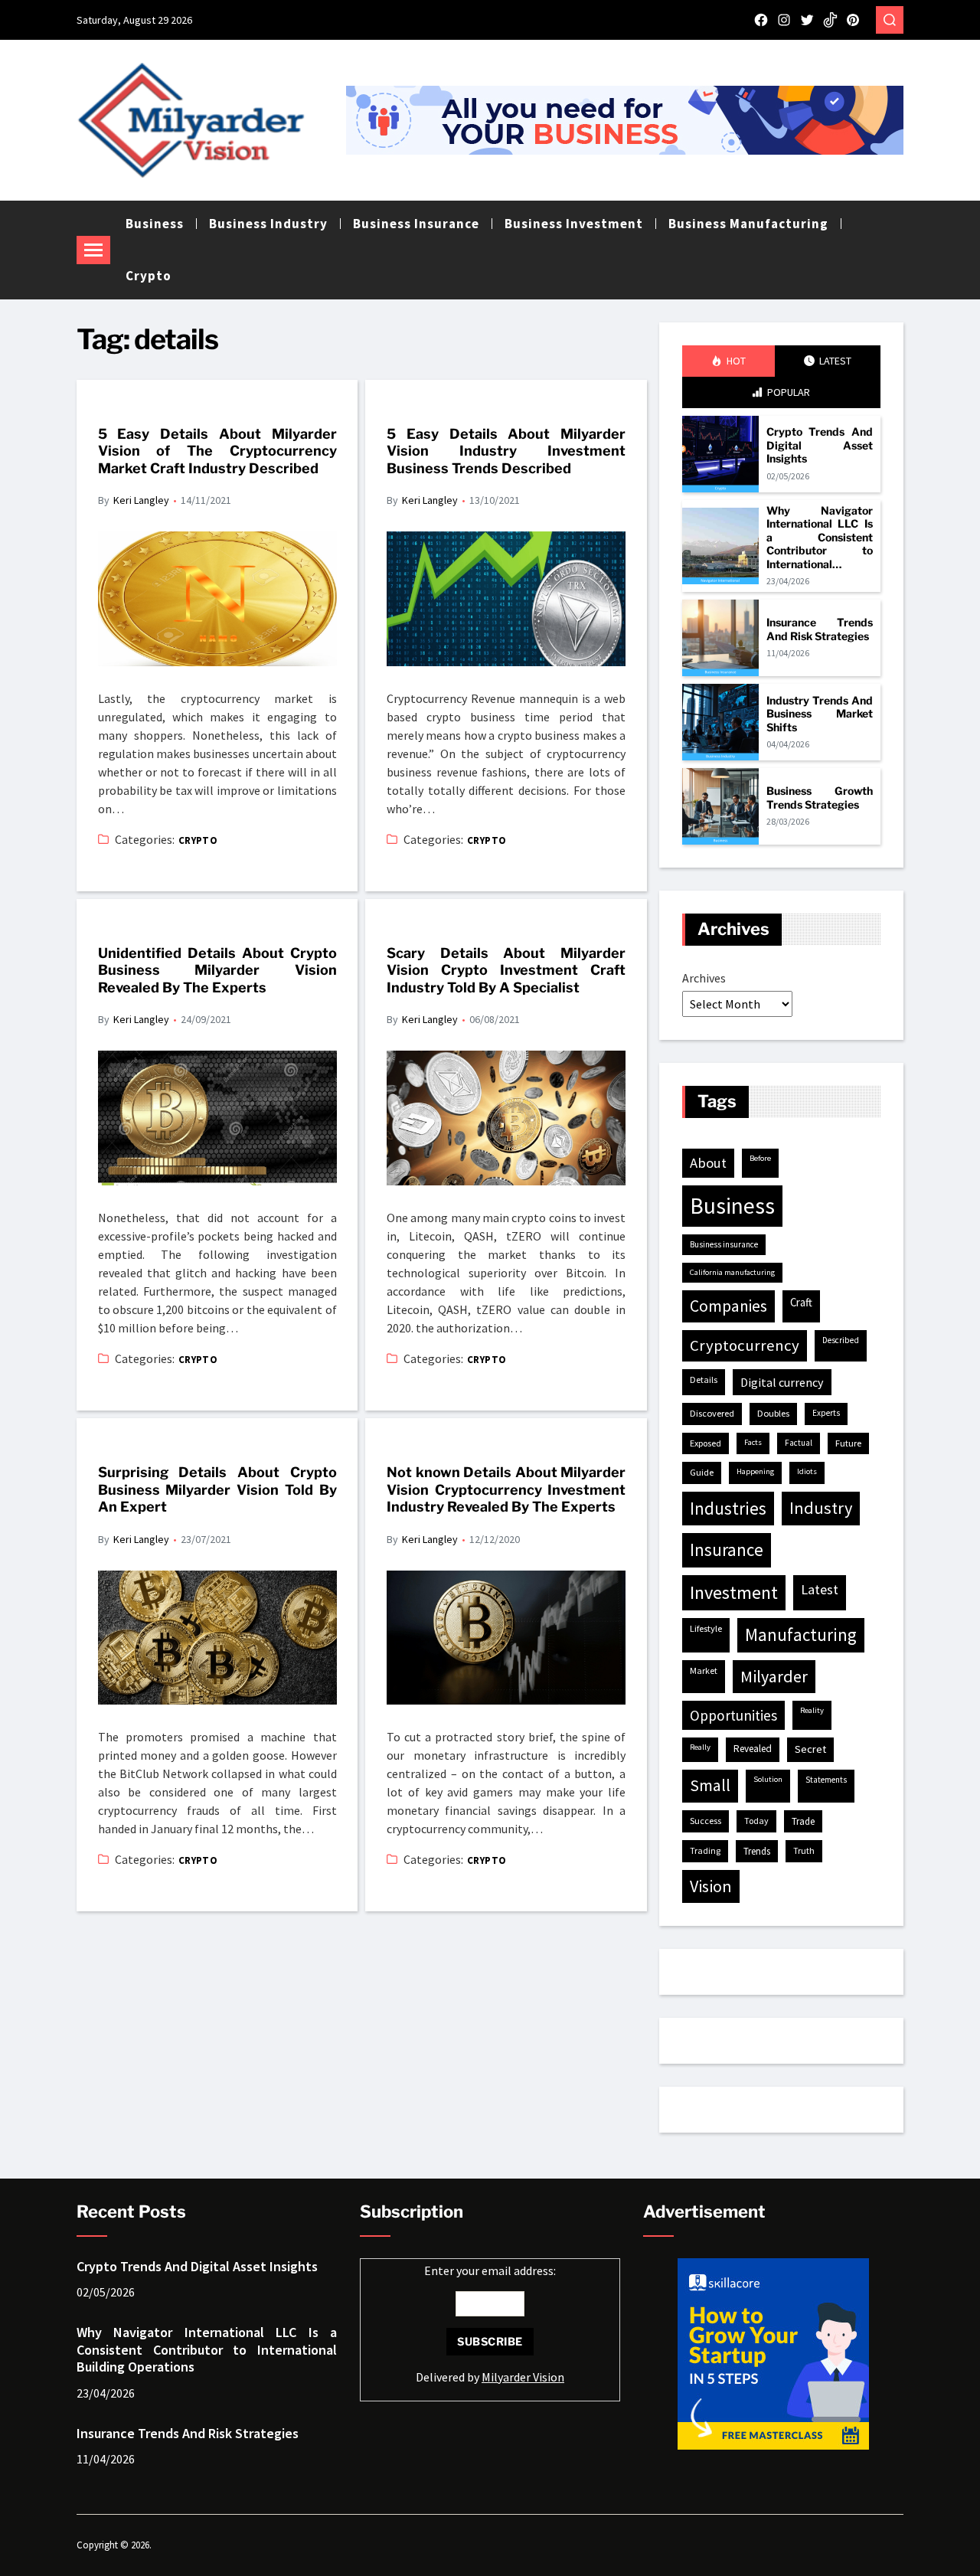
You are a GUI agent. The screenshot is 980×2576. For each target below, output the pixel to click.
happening (755, 1471)
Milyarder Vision (523, 2377)
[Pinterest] (853, 20)
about (708, 1163)
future (848, 1443)
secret (810, 1749)
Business (155, 224)
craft (801, 1302)
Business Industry (268, 224)
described (841, 1340)
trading (705, 1850)
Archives (704, 978)
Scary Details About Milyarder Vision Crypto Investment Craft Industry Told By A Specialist (506, 970)
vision (711, 1886)
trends (757, 1851)
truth (804, 1850)
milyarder (774, 1676)
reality (812, 1710)
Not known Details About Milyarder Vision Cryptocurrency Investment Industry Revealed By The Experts (506, 1489)
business (732, 1206)
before (760, 1158)
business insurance (724, 1244)
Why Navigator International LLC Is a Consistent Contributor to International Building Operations (820, 538)
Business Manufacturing (748, 224)
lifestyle (706, 1628)
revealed (753, 1749)
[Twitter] (807, 20)
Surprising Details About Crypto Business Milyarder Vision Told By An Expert (217, 1489)
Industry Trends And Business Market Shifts (820, 714)
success (706, 1821)
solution (768, 1779)
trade (803, 1821)
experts (826, 1413)
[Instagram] (784, 20)
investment (734, 1592)
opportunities (733, 1715)
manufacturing (801, 1635)
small (710, 1785)
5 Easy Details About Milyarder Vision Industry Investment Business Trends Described (506, 451)
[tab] (728, 361)
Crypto (149, 276)
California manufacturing (732, 1272)
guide (702, 1472)
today (756, 1821)
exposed (706, 1443)
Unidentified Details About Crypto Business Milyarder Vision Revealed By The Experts (217, 970)
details (704, 1380)
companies (728, 1306)
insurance (727, 1550)
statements (826, 1780)
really (700, 1747)
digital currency (782, 1382)
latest (820, 1589)
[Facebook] (761, 20)
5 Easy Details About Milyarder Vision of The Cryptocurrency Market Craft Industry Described (217, 451)
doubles (773, 1413)
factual (799, 1443)
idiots (807, 1471)
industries (728, 1508)
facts (753, 1442)
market (704, 1670)
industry (821, 1508)
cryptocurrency (745, 1345)
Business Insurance (416, 224)
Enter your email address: (490, 2324)
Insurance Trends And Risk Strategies (820, 629)
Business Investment (574, 224)
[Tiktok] (830, 20)
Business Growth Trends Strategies (820, 798)
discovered (712, 1413)
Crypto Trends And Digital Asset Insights (820, 445)
